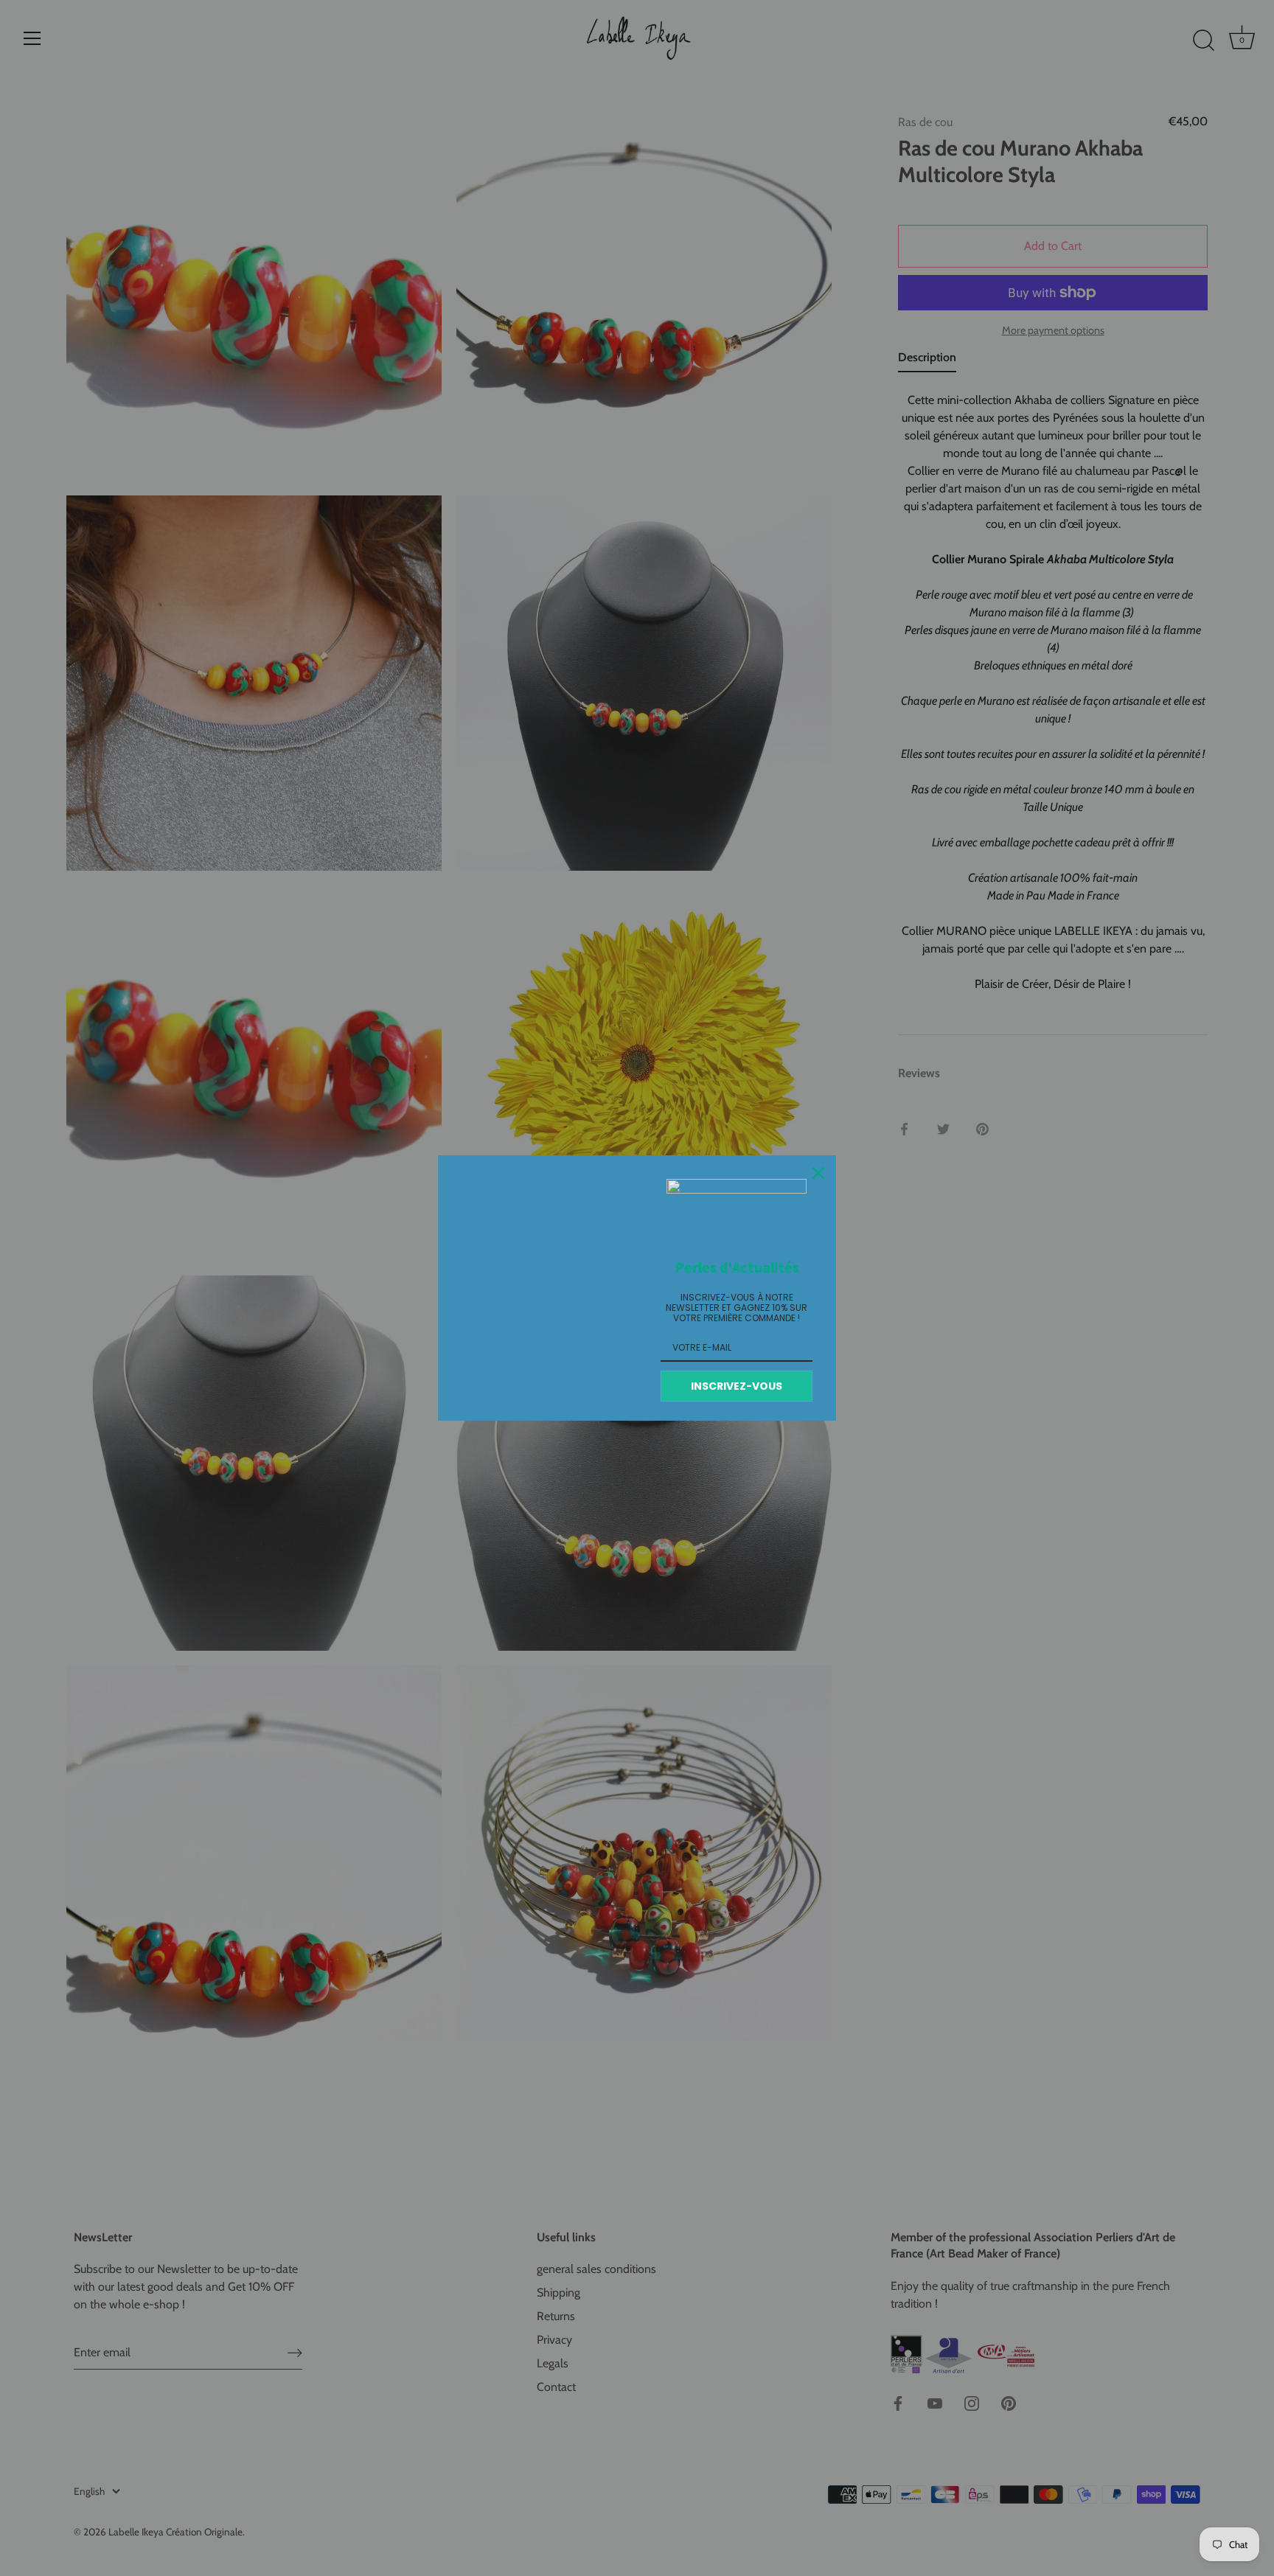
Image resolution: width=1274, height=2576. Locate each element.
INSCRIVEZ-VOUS (737, 1386)
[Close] (818, 1173)
